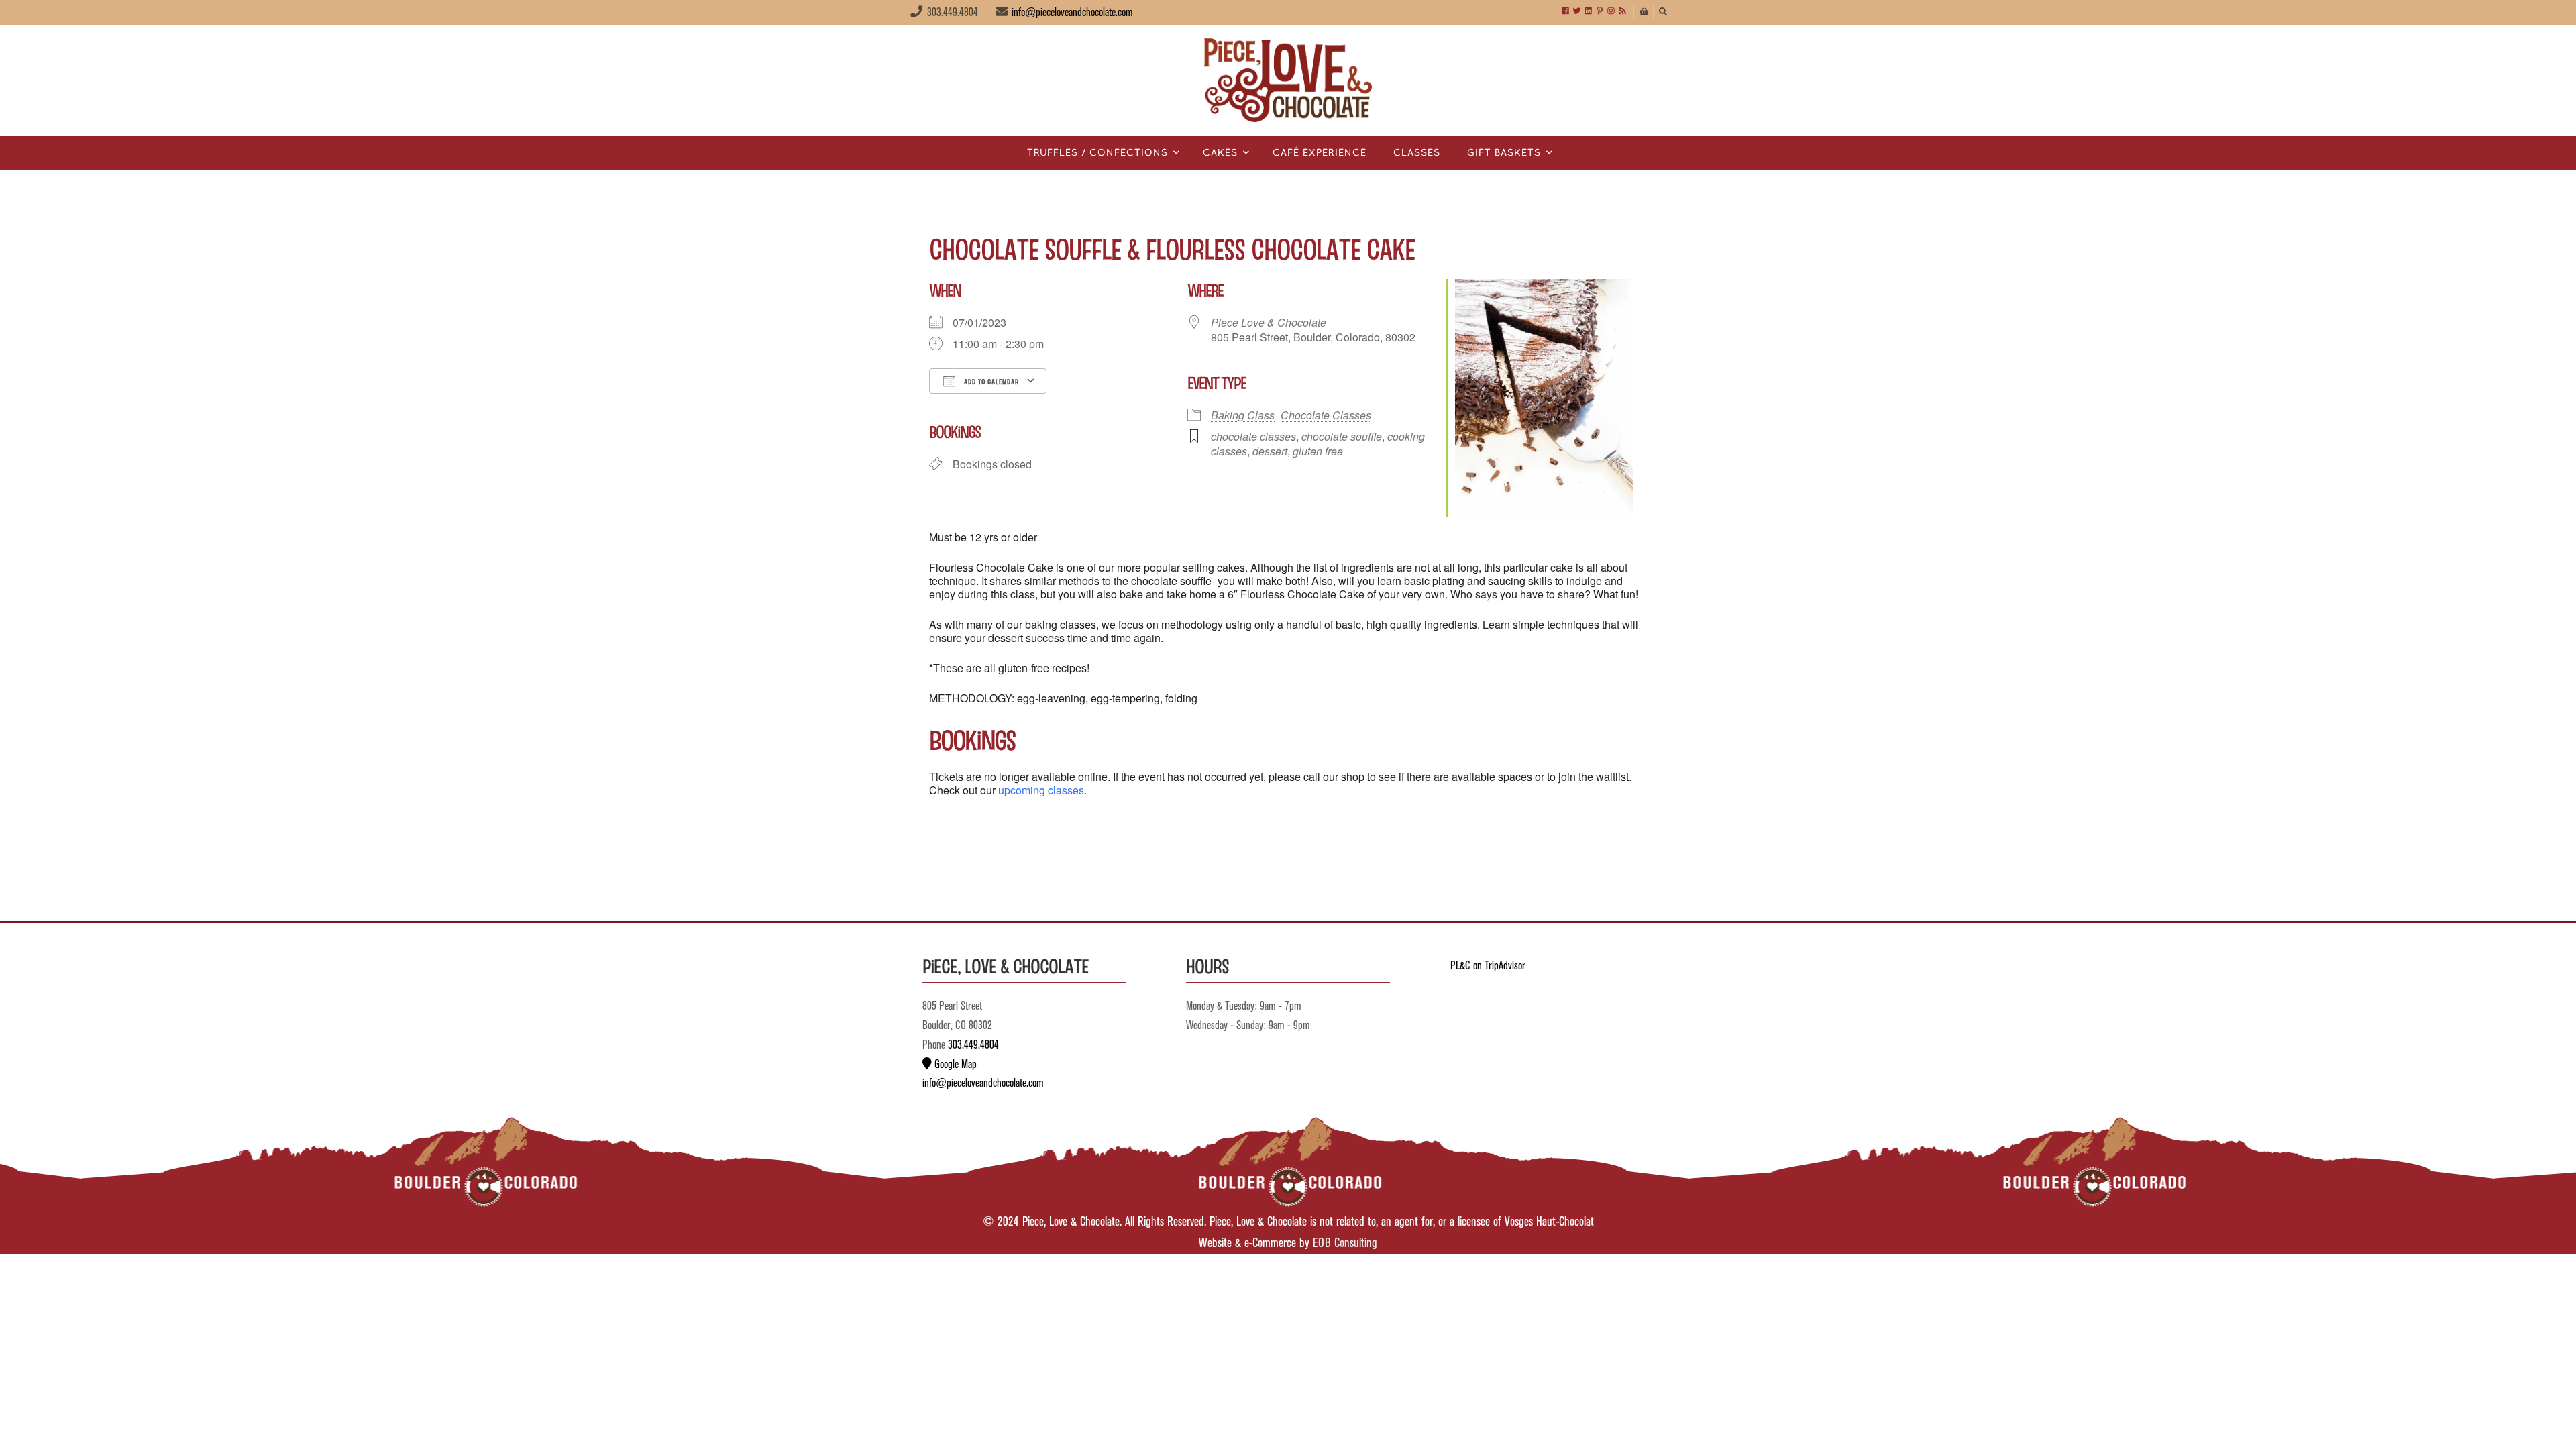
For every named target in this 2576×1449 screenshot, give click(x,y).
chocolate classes (1253, 436)
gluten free (1318, 451)
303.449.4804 (973, 1045)
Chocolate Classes (1326, 415)
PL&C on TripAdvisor (1488, 966)
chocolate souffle (1342, 436)
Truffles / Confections (1097, 153)
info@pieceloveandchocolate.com (1072, 13)
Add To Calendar (990, 381)
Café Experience (1320, 153)
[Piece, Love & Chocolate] (1288, 80)
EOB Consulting (1345, 1243)
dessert (1270, 451)
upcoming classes (1041, 790)
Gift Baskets (1504, 153)
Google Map (954, 1065)
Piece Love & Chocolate (1269, 322)
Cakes (1220, 153)
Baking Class (1243, 415)
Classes (1417, 153)
